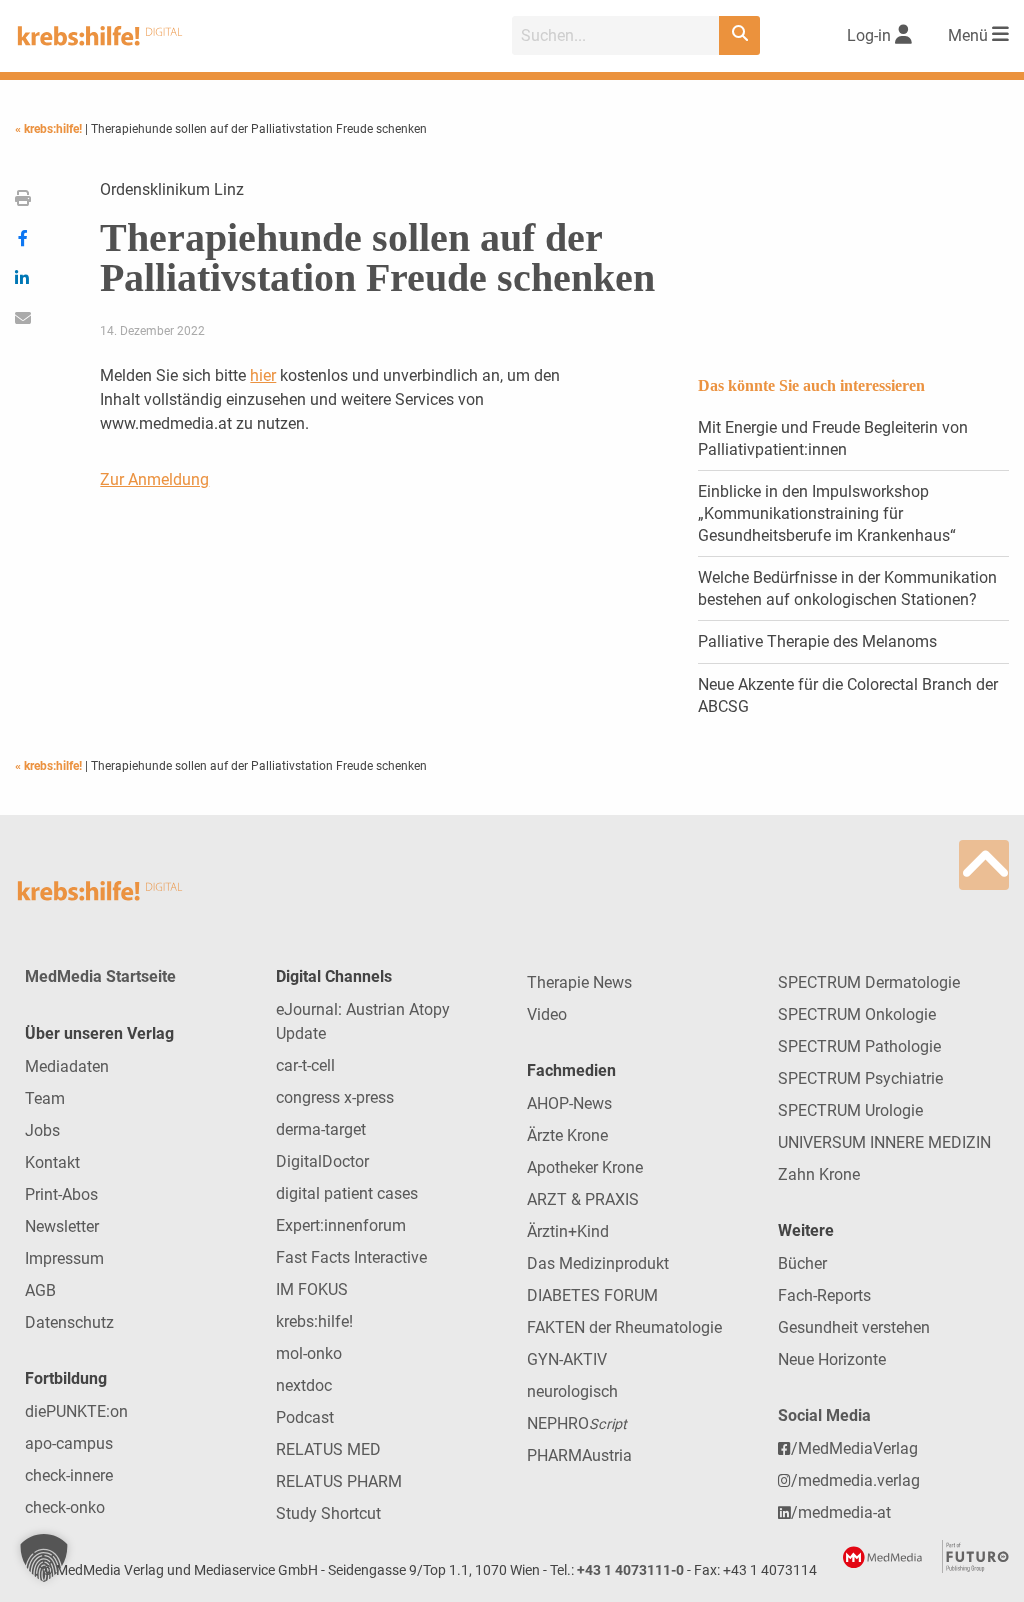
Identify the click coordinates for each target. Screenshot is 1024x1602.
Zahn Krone (819, 1174)
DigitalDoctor (322, 1161)
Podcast (305, 1417)
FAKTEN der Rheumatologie (624, 1327)
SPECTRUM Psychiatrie (860, 1078)
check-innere (69, 1475)
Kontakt (52, 1162)
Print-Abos (61, 1194)
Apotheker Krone (585, 1167)
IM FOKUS (312, 1289)
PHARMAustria (579, 1455)
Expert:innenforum (341, 1225)
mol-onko (309, 1353)
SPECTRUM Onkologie (857, 1014)
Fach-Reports (824, 1295)
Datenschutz (69, 1322)
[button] (44, 1558)
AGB (40, 1290)
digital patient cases (347, 1193)
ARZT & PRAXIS (583, 1199)
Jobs (42, 1130)
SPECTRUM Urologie (850, 1110)
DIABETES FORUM (592, 1295)
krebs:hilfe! (314, 1321)
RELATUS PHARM (339, 1481)
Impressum (64, 1258)
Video (547, 1014)
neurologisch (572, 1391)
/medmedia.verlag (855, 1480)
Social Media (824, 1415)
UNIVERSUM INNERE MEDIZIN (884, 1142)
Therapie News (579, 982)
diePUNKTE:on (76, 1411)
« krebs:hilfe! (50, 129)
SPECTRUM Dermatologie (869, 982)
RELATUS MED (328, 1449)
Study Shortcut (328, 1513)
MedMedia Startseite (100, 976)
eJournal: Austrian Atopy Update (363, 1021)
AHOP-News (569, 1103)
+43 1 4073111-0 (630, 1570)
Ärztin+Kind (568, 1231)
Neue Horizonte (832, 1359)
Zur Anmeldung (154, 479)
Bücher (802, 1263)
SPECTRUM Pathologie (859, 1046)
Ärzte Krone (567, 1135)
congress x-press (335, 1097)
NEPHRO (577, 1423)
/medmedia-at (841, 1512)
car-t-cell (305, 1065)
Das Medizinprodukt (598, 1263)
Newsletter (62, 1226)
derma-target (321, 1129)
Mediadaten (67, 1066)
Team (45, 1098)
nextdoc (304, 1385)
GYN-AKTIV (567, 1359)
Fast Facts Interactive (351, 1257)
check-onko (65, 1507)
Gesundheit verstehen (854, 1327)
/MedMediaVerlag (854, 1448)
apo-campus (69, 1443)
